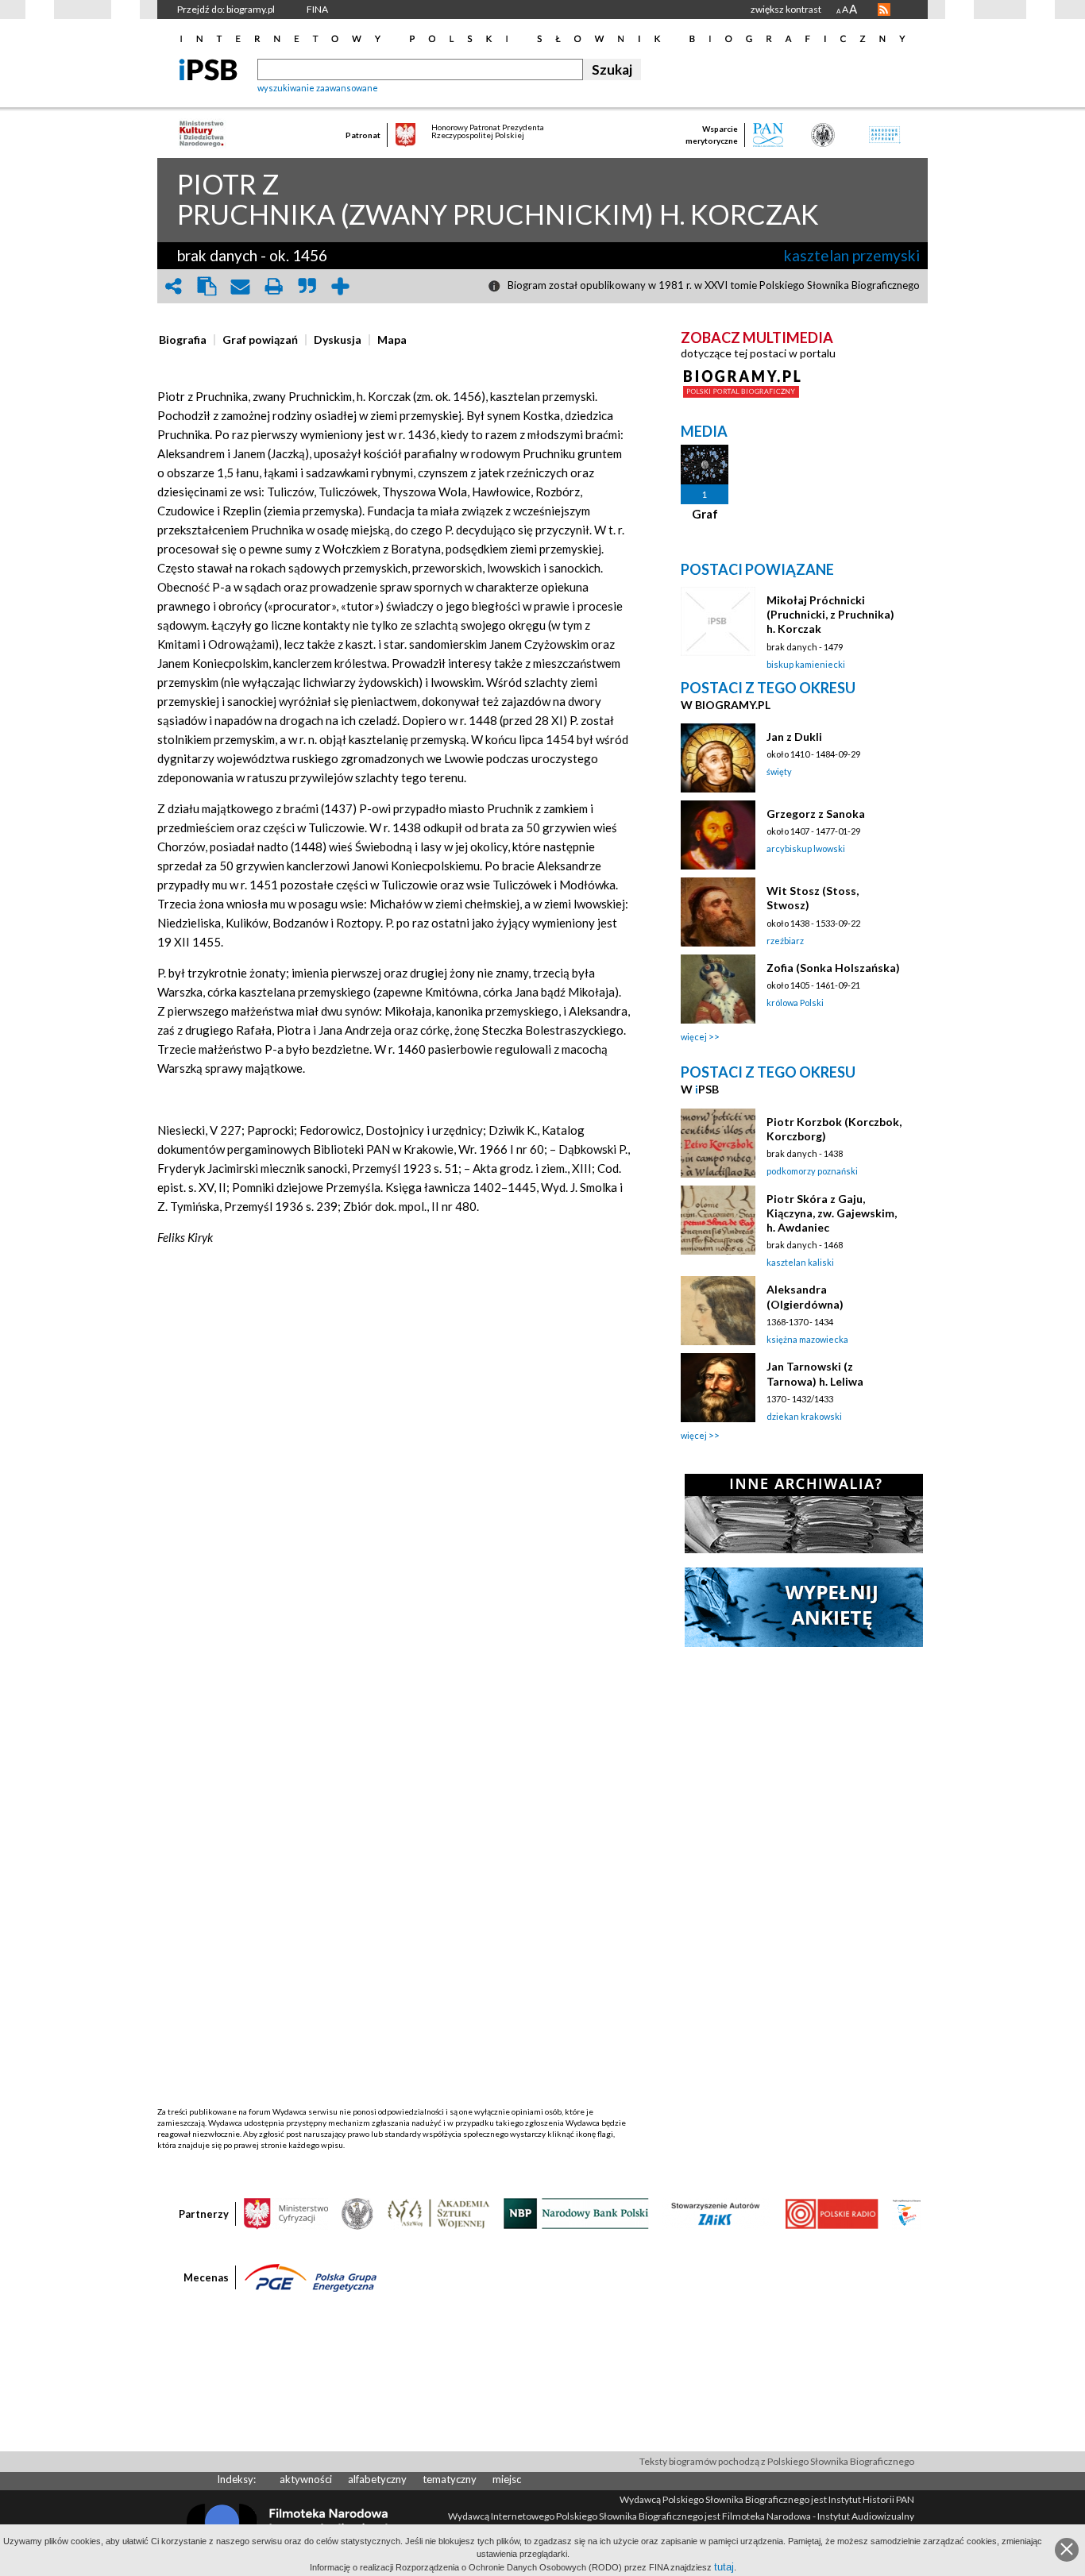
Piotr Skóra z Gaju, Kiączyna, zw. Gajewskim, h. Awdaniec (832, 1213)
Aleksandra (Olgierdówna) (805, 1296)
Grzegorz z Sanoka (816, 814)
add (340, 286)
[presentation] (183, 340)
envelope (240, 286)
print (273, 286)
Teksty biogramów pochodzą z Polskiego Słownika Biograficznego (777, 2461)
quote (307, 286)
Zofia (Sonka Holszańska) (833, 968)
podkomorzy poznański (812, 1171)
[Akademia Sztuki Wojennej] (438, 2212)
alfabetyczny (377, 2479)
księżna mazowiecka (807, 1339)
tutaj (724, 2567)
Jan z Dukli (794, 737)
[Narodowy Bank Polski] (576, 2212)
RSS (884, 10)
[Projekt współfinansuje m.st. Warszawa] (907, 2212)
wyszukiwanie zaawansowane (318, 88)
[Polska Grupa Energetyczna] (311, 2277)
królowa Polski (795, 1003)
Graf (705, 514)
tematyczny (450, 2479)
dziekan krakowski (804, 1416)
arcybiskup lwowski (806, 848)
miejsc (507, 2479)
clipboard (207, 286)
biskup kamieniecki (806, 664)
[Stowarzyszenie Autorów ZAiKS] (716, 2212)
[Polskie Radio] (831, 2212)
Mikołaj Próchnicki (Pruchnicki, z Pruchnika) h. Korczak (830, 614)
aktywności (306, 2479)
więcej (694, 1037)
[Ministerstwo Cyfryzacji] (286, 2212)
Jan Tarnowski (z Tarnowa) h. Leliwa (815, 1373)
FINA (317, 9)
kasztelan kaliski (800, 1262)
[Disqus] (394, 1496)
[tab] (187, 340)
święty (779, 771)
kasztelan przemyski (852, 255)
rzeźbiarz (785, 941)
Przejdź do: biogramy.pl (226, 9)
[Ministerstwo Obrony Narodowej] (357, 2212)
